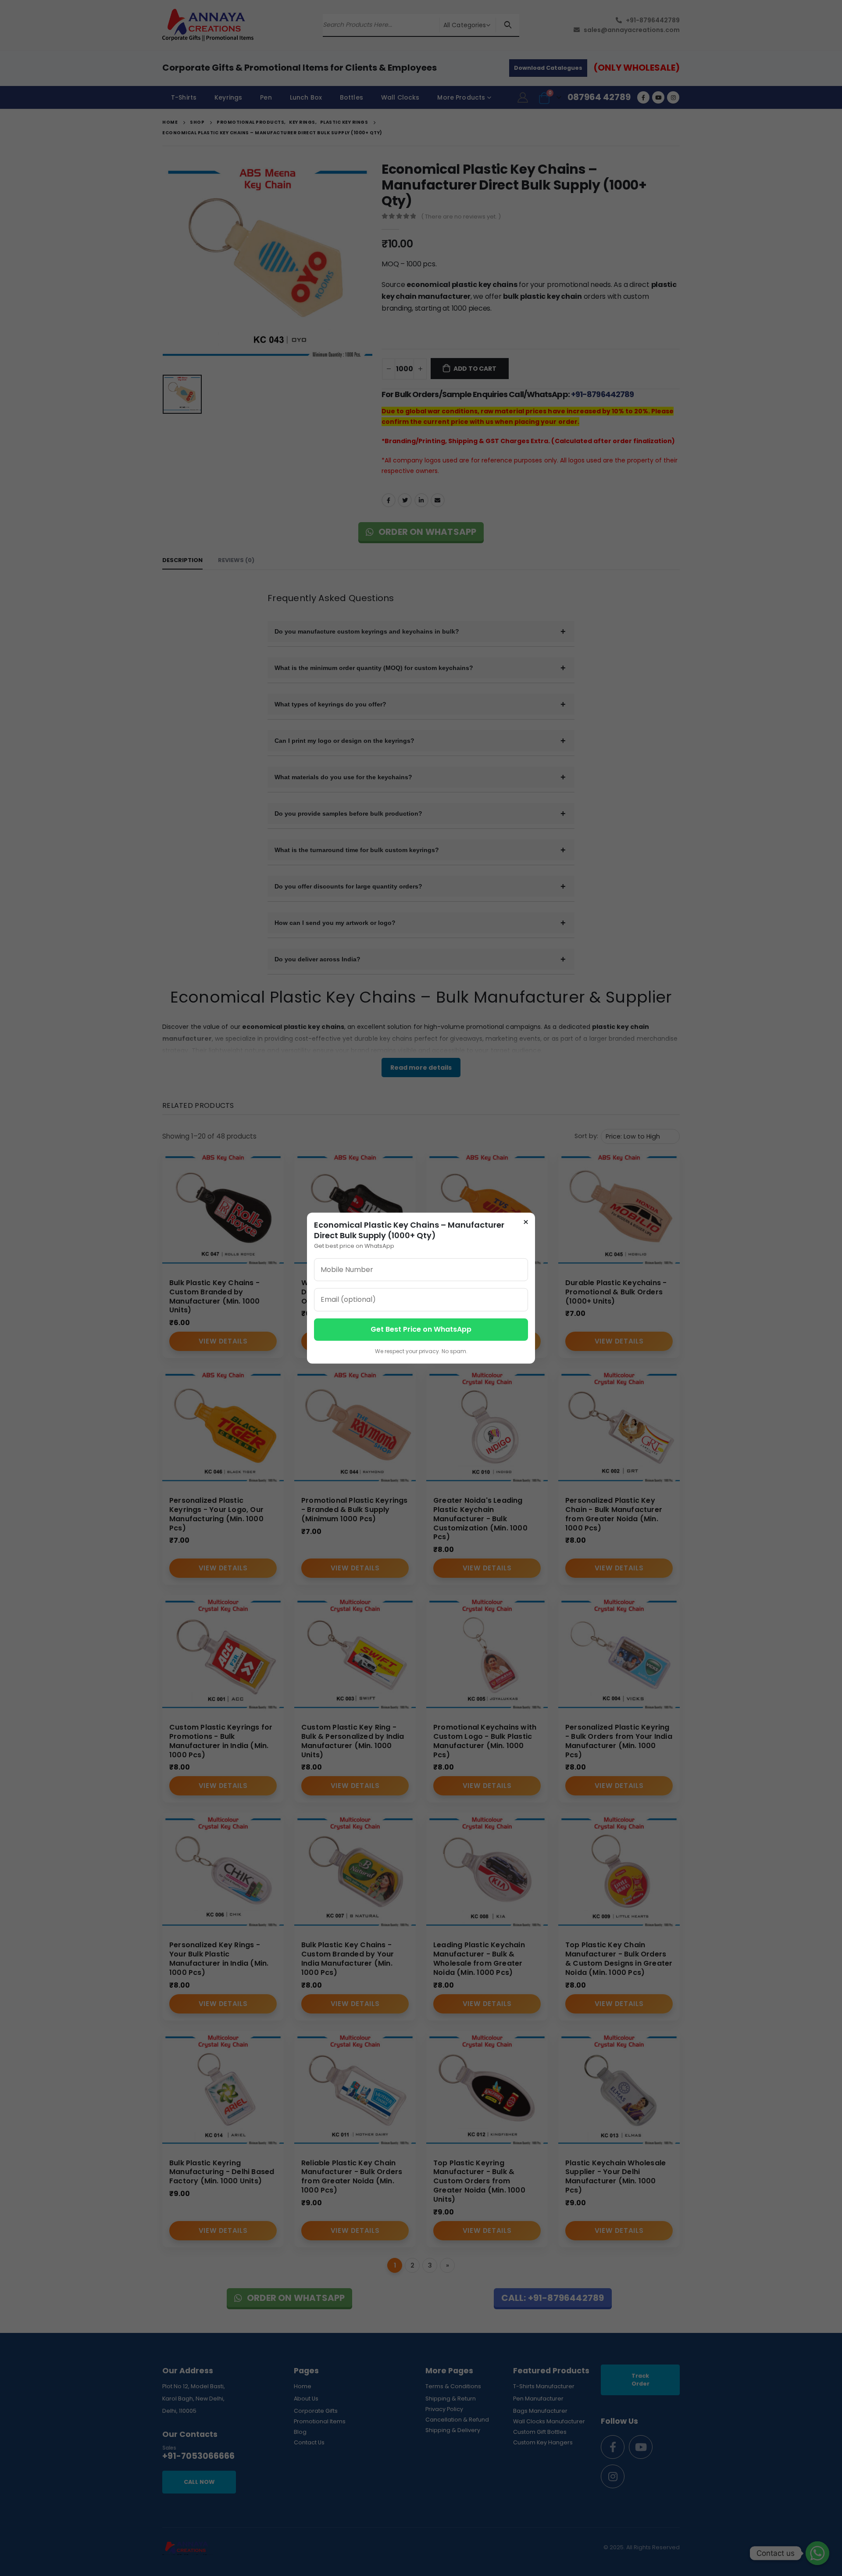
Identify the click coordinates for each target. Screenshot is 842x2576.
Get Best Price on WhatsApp (421, 1329)
